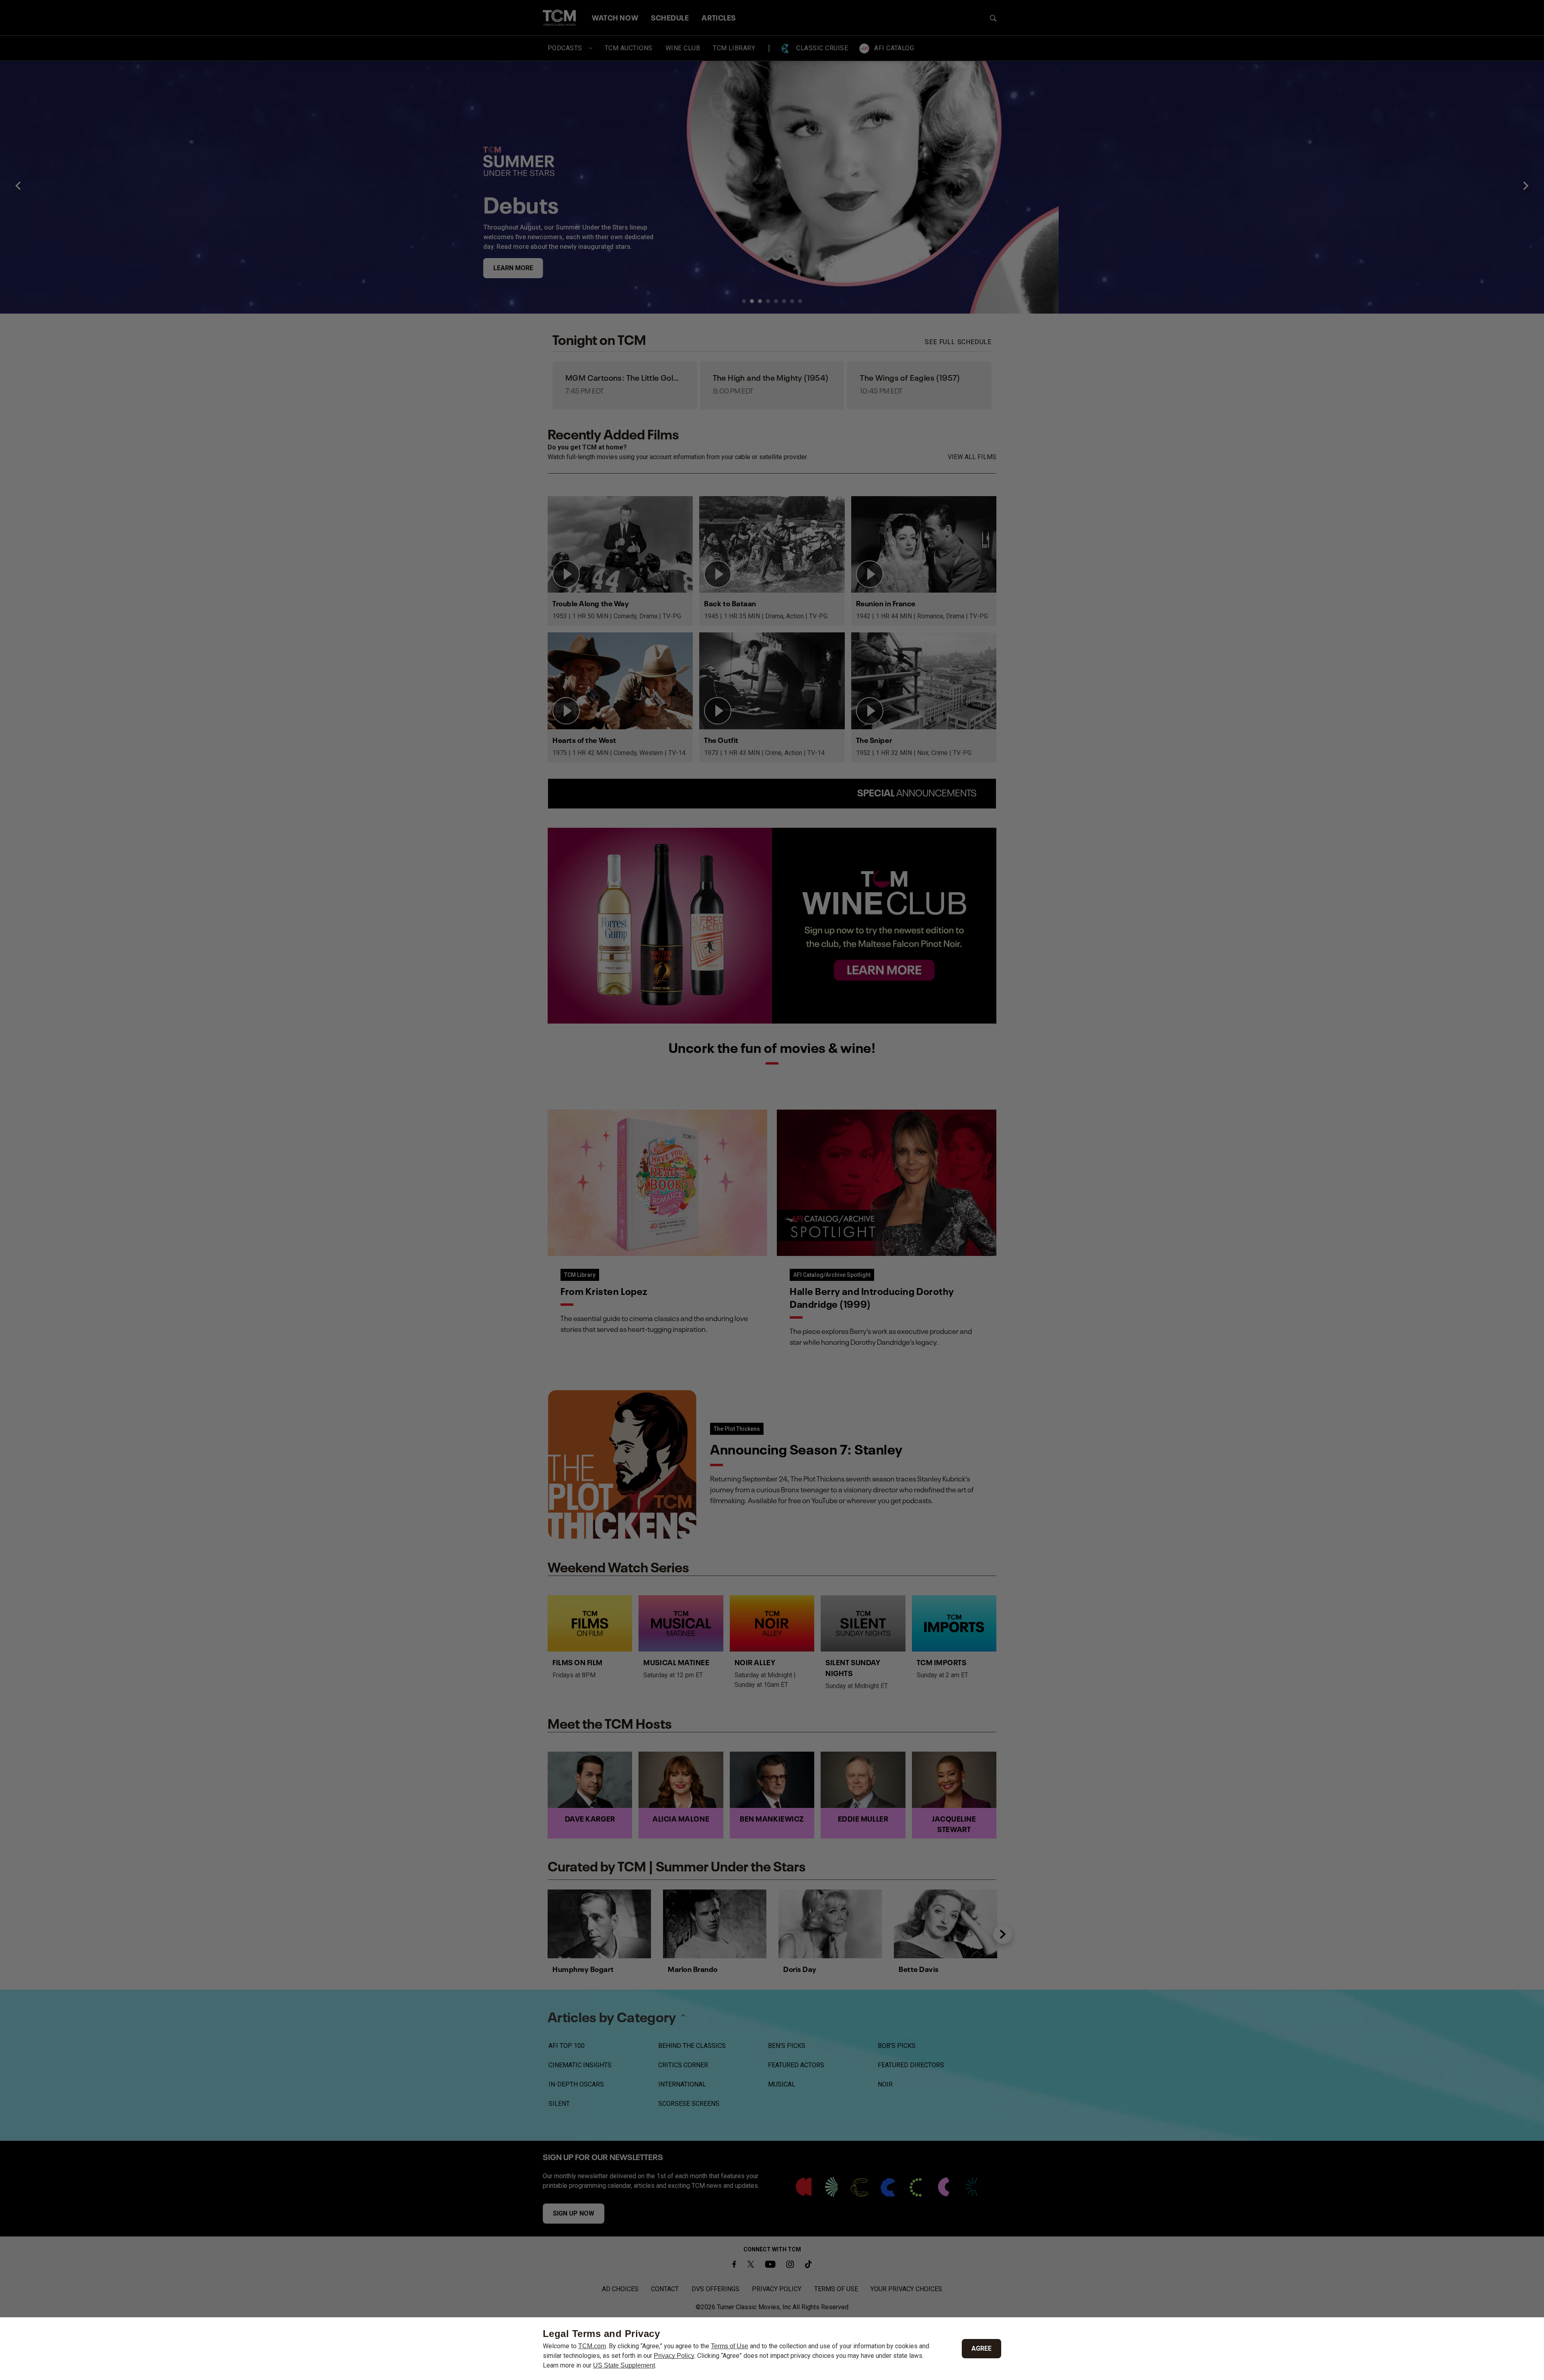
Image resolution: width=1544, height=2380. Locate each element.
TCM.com (592, 2346)
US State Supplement (624, 2365)
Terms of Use (730, 2346)
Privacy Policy (674, 2356)
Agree (981, 2348)
